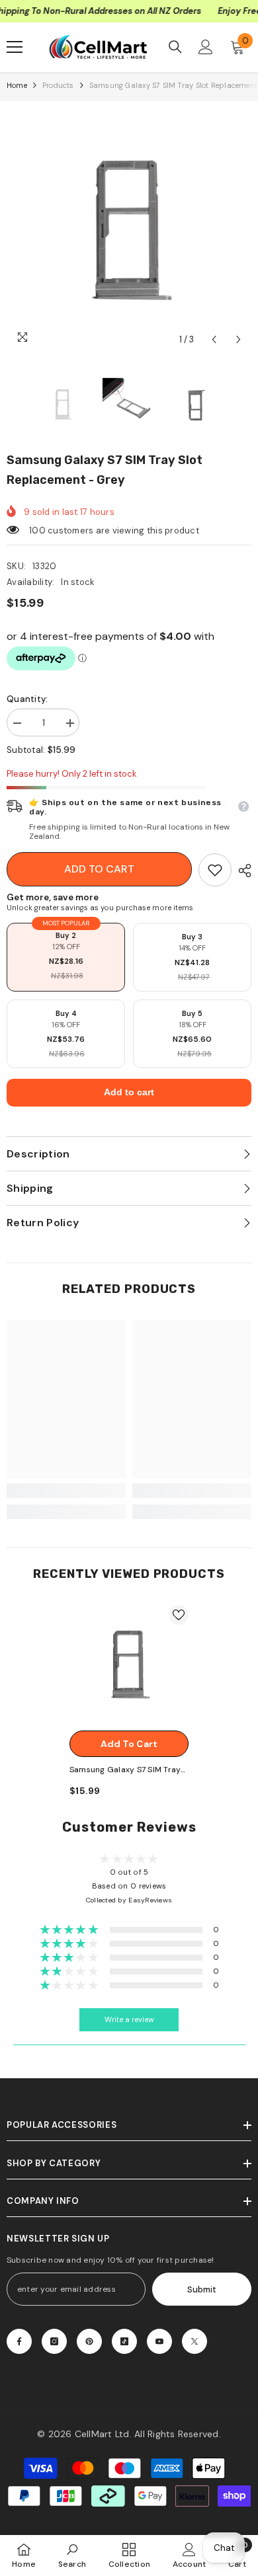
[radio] (66, 957)
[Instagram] (54, 2341)
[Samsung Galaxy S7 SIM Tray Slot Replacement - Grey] (129, 1664)
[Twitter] (194, 2341)
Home (17, 85)
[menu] (15, 47)
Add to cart (99, 869)
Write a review (129, 2020)
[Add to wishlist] (179, 1615)
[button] (214, 339)
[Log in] (206, 47)
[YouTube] (159, 2341)
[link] (215, 870)
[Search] (175, 47)
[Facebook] (19, 2341)
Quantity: (27, 699)
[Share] (241, 871)
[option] (129, 230)
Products (58, 85)
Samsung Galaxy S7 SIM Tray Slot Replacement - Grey (125, 1771)
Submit (202, 2289)
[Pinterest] (89, 2341)
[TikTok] (124, 2341)
